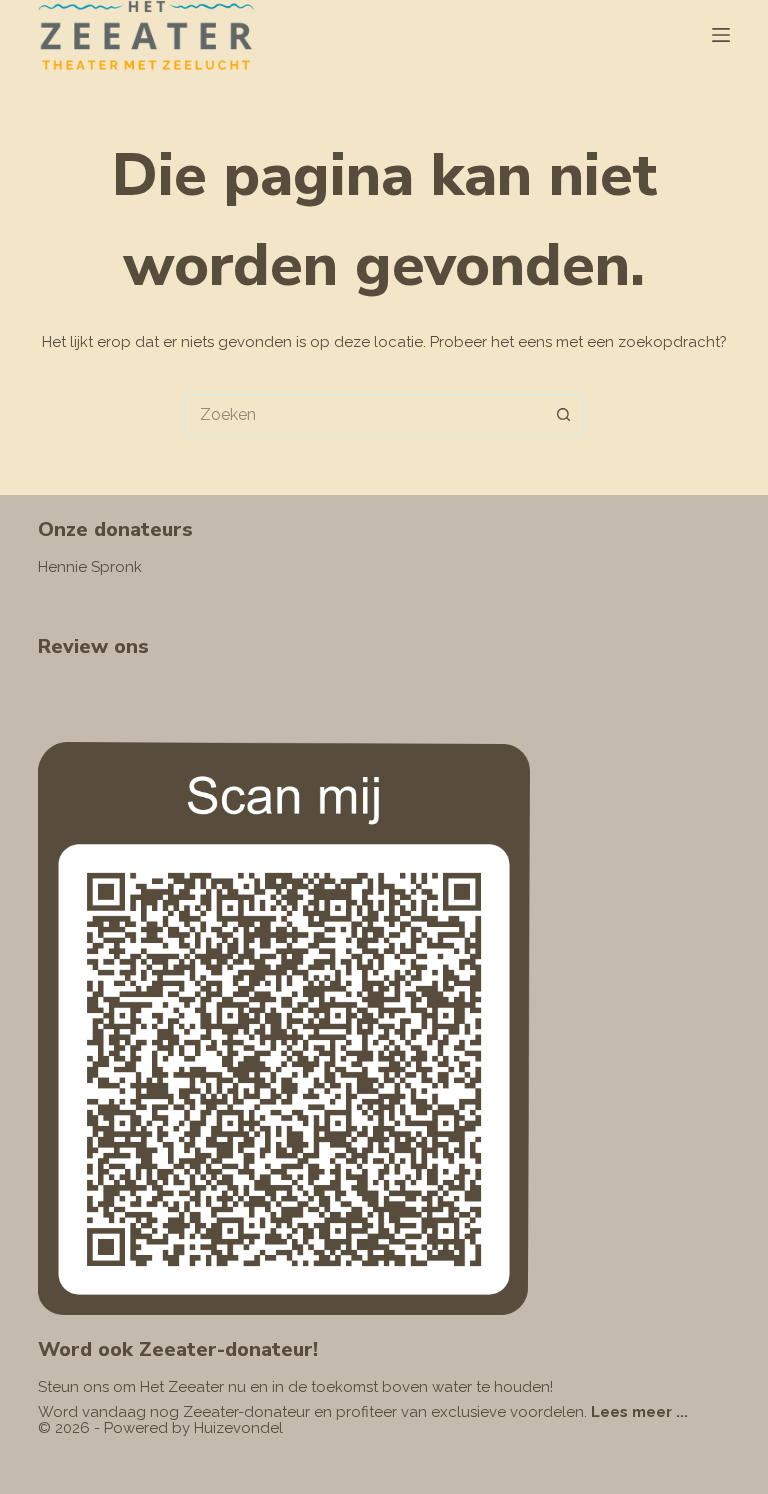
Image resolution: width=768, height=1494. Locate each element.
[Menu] (721, 35)
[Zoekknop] (564, 415)
